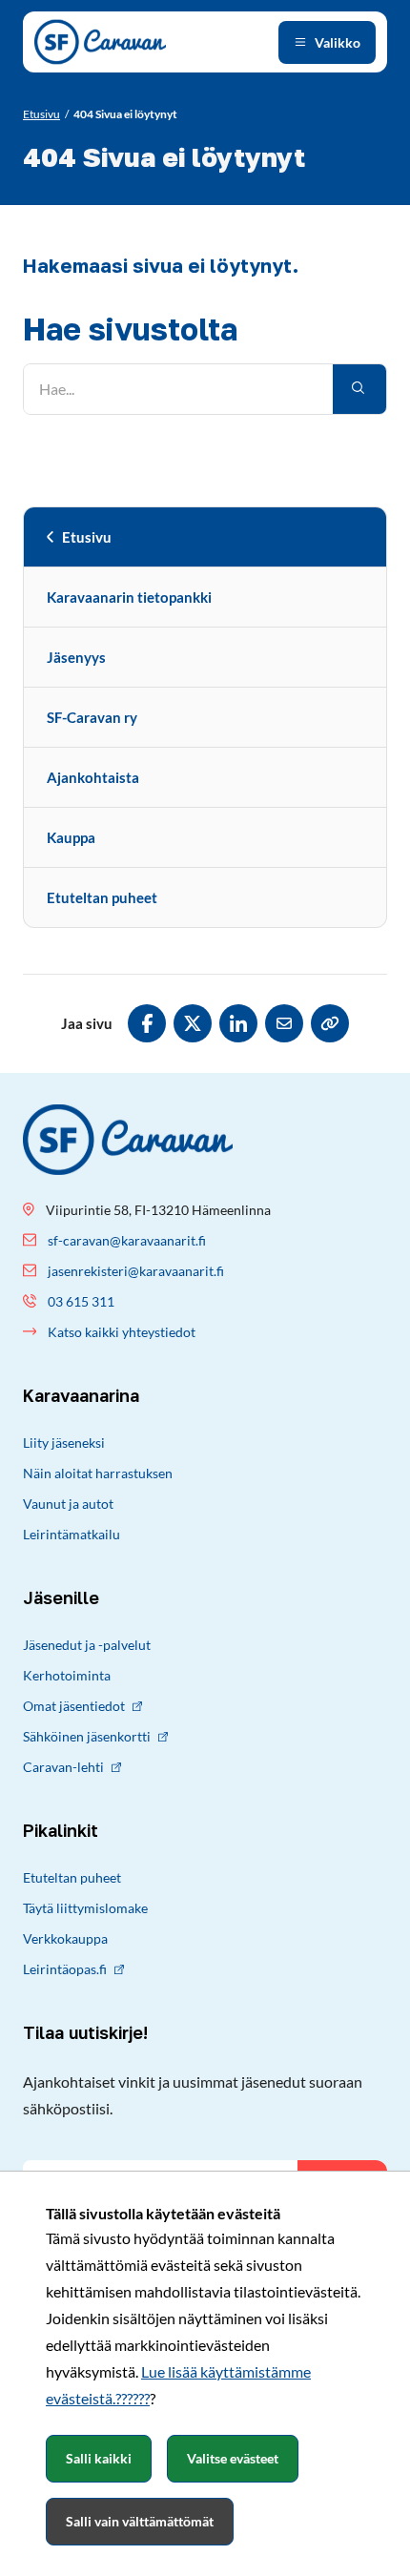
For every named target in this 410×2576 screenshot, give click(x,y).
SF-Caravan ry (92, 717)
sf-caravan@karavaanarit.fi (127, 1240)
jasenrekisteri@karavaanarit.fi (136, 1271)
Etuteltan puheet (102, 897)
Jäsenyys (76, 657)
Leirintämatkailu (72, 1534)
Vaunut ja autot (68, 1504)
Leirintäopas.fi (65, 1969)
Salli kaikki (99, 2458)
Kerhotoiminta (67, 1675)
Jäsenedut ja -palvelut (87, 1645)
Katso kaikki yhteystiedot (122, 1332)
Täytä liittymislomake (85, 1908)
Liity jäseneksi (64, 1443)
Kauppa (71, 837)
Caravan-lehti (63, 1767)
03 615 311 (81, 1301)
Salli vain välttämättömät (140, 2521)
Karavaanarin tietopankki (129, 597)
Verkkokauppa (65, 1938)
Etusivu (87, 537)
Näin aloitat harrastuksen (98, 1473)
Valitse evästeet (233, 2458)
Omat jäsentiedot (74, 1706)
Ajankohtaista (93, 777)
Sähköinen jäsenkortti (87, 1736)
